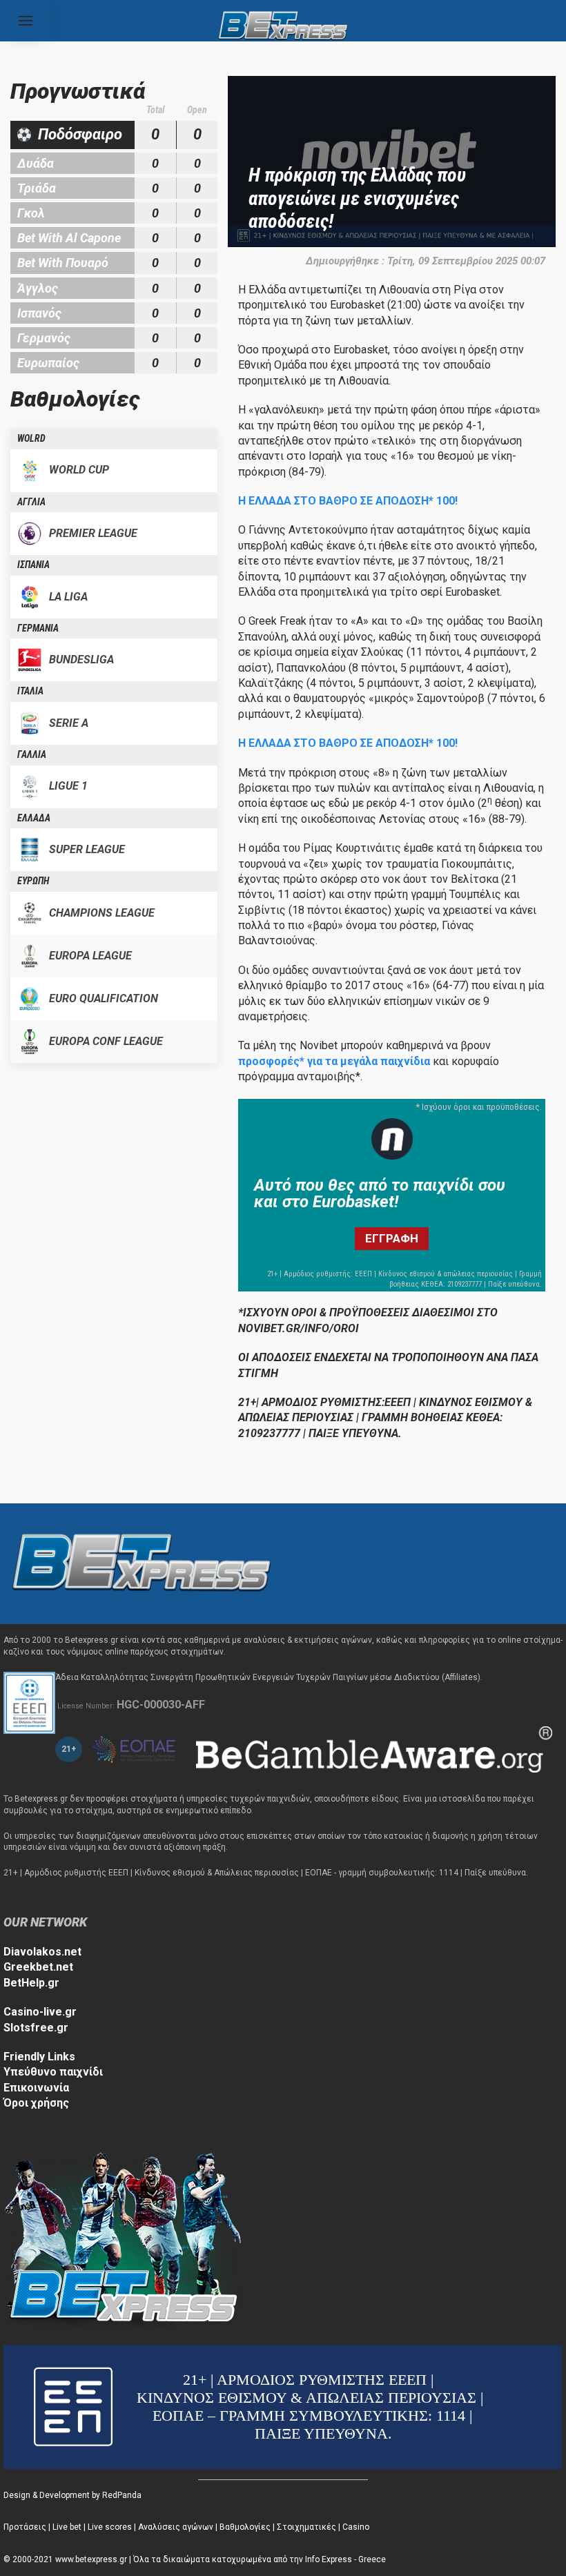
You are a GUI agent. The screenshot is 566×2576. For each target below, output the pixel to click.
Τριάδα (37, 188)
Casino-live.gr (40, 2012)
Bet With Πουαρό (63, 263)
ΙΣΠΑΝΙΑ (33, 565)
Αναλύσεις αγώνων (176, 2527)
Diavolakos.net (42, 1952)
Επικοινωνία (36, 2088)
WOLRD (31, 438)
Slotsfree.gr (36, 2028)
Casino (356, 2527)
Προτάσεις (25, 2527)
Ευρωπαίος (48, 363)
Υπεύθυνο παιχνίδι (53, 2072)
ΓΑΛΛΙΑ (32, 754)
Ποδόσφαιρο (80, 134)
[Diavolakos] (141, 1563)
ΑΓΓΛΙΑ (31, 502)
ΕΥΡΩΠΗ (33, 881)
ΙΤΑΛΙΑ (30, 691)
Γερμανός (44, 338)
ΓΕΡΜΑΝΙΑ (38, 628)
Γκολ (31, 213)
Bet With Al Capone (69, 238)
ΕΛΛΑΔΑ (34, 818)
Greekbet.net (38, 1967)
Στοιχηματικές (306, 2527)
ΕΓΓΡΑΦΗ (392, 1238)
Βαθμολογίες (245, 2527)
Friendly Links (39, 2057)
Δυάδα (36, 163)
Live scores (110, 2527)
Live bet (67, 2527)
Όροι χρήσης (36, 2103)
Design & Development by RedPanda (72, 2495)
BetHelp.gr (31, 1983)
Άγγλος (38, 288)
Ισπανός (39, 313)
